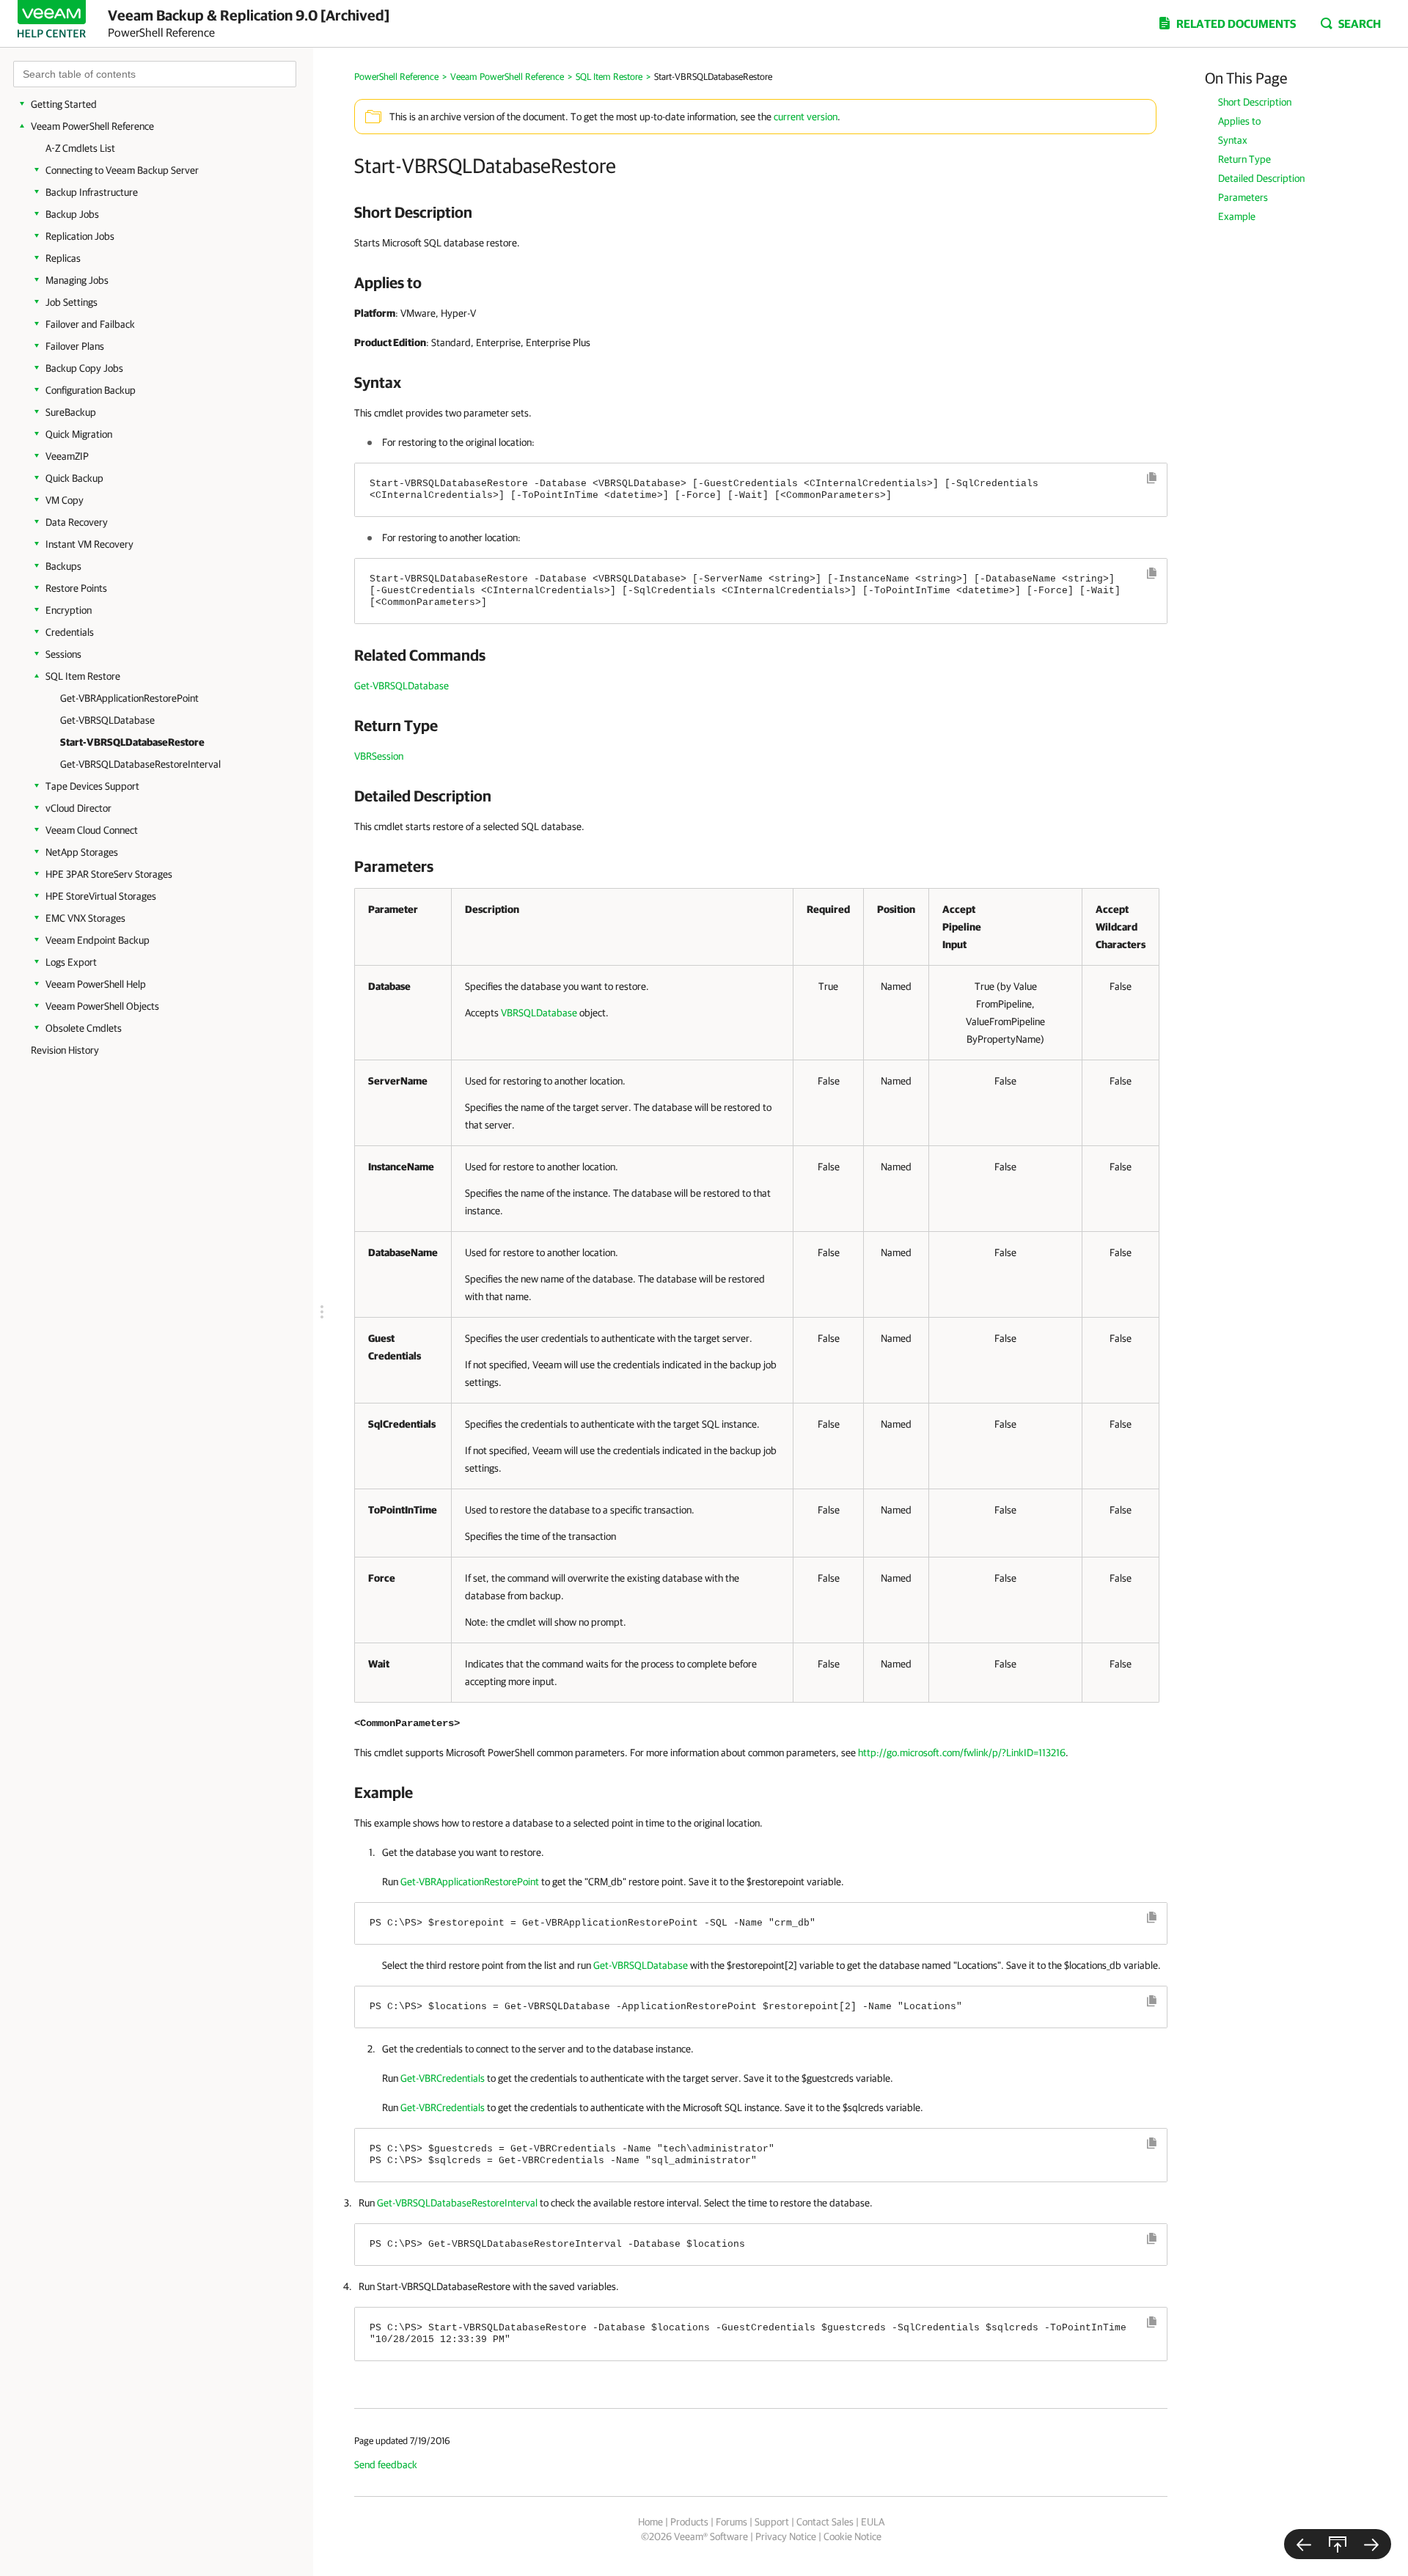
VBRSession (379, 756)
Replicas (63, 258)
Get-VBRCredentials (443, 2078)
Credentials (70, 632)
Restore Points (76, 588)
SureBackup (71, 412)
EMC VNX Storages (85, 918)
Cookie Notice (852, 2536)
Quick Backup (74, 478)
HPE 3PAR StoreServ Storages (109, 874)
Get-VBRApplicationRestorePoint (129, 698)
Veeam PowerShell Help (96, 984)
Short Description (1255, 102)
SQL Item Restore (83, 676)
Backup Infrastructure (92, 192)
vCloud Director (78, 808)
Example (1237, 216)
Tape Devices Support (92, 786)
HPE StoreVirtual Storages (101, 896)
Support (772, 2522)
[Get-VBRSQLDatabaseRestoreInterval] (1371, 2544)
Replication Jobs (80, 236)
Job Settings (71, 302)
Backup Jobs (72, 214)
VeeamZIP (67, 456)
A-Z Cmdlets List (80, 148)
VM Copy (65, 500)
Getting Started (64, 104)
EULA (873, 2522)
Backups (63, 566)
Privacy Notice (786, 2536)
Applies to (1239, 121)
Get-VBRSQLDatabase (107, 720)
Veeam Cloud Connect (92, 830)
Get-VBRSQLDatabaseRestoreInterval (140, 764)
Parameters (1243, 197)
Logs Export (71, 962)
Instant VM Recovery (89, 544)
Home (650, 2522)
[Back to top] (1338, 2544)
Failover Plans (75, 346)
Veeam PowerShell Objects (102, 1006)
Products (689, 2522)
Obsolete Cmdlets (84, 1028)
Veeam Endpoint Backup (98, 940)
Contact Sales (825, 2522)
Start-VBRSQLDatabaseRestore (132, 742)
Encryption (69, 610)
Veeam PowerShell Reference (92, 126)
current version (806, 117)
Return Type (1244, 159)
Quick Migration (79, 434)
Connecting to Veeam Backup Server (122, 170)
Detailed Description (1261, 178)
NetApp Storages (82, 852)
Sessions (63, 654)
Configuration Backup (91, 390)
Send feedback (386, 2465)
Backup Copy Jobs (84, 368)
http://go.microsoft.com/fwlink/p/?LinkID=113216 (962, 1753)
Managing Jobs (77, 280)
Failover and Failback (90, 324)
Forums (731, 2522)
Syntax (1233, 140)
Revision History (65, 1050)
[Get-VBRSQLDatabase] (1304, 2544)
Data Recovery (77, 522)
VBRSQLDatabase (539, 1013)
